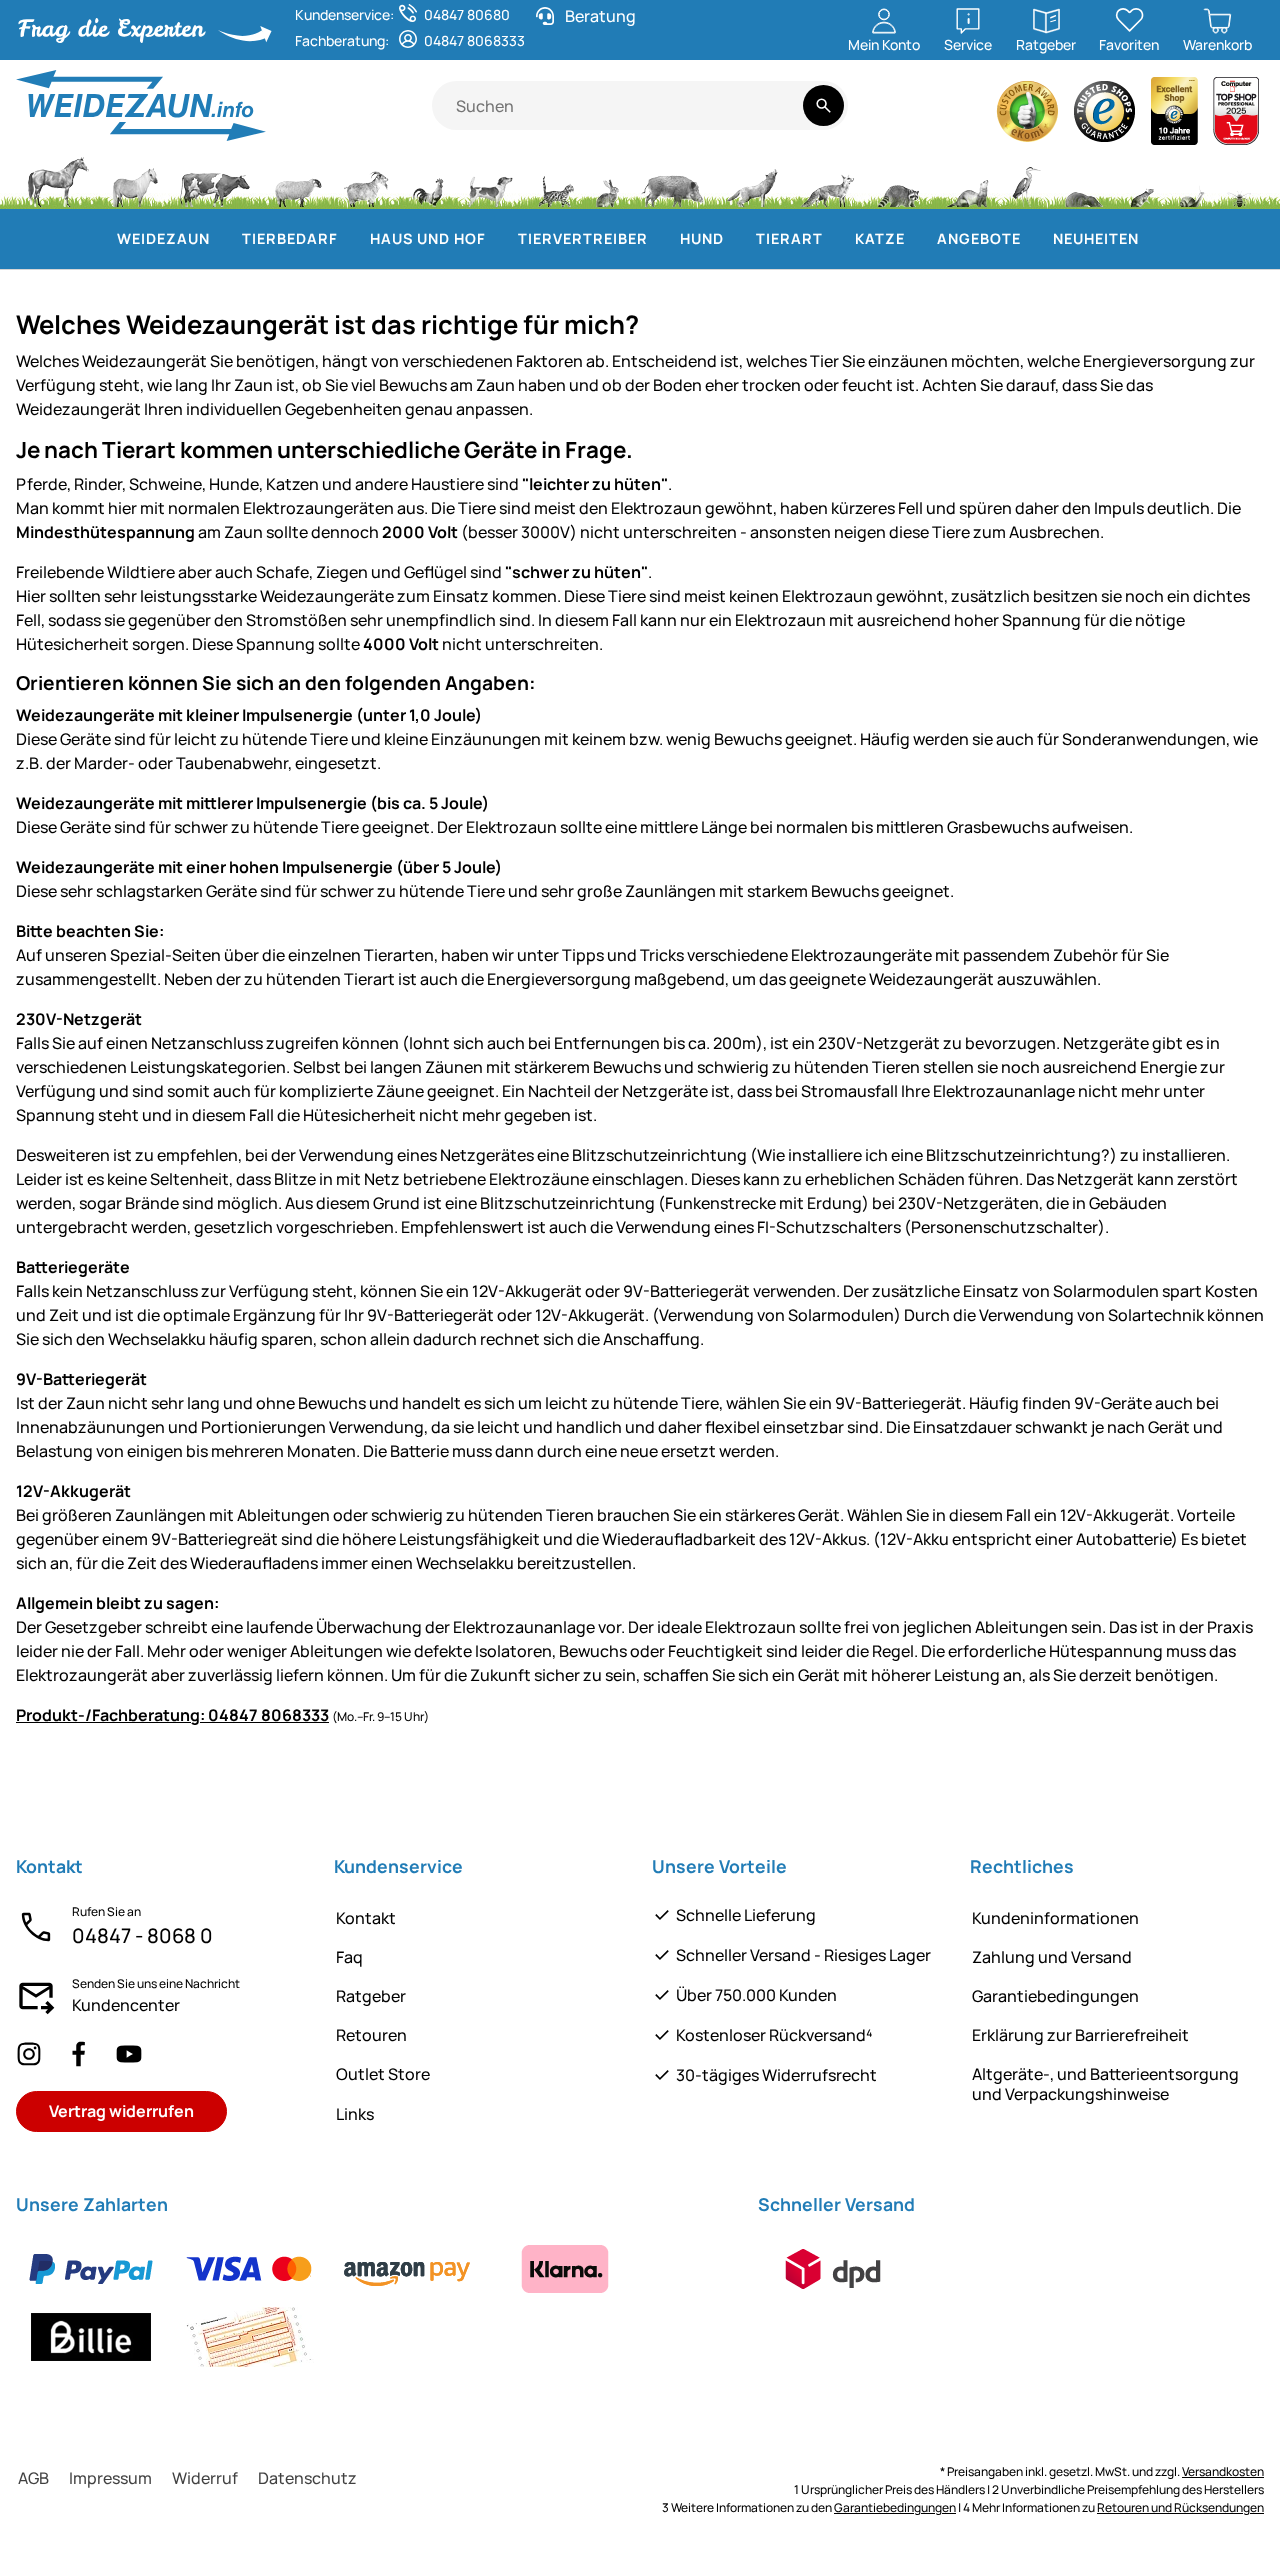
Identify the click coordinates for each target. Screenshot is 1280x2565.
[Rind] (215, 180)
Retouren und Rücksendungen (1180, 2507)
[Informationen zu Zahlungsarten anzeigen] (375, 2303)
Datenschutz (307, 2478)
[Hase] (607, 180)
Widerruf (205, 2478)
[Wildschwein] (673, 180)
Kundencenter (126, 2005)
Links (355, 2114)
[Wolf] (752, 180)
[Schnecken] (1192, 180)
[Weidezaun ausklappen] (222, 239)
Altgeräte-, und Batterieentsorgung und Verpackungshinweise (1105, 2083)
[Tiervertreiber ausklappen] (660, 239)
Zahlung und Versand (1052, 1957)
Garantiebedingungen (1055, 1996)
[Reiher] (1026, 180)
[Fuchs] (827, 180)
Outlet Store (383, 2074)
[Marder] (966, 180)
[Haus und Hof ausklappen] (498, 239)
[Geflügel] (428, 180)
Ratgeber (371, 1996)
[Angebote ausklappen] (1033, 239)
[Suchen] (823, 105)
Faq (349, 1957)
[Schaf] (298, 180)
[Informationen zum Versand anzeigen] (833, 2269)
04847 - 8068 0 (142, 1935)
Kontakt (366, 1918)
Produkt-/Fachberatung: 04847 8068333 (172, 1715)
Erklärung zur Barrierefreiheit (1080, 2035)
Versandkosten (1223, 2471)
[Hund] (490, 180)
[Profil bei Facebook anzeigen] (79, 2054)
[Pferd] (58, 180)
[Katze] (554, 180)
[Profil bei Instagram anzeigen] (29, 2054)
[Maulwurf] (1083, 180)
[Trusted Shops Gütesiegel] (1105, 116)
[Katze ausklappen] (917, 239)
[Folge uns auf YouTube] (129, 2054)
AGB (33, 2478)
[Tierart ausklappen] (835, 239)
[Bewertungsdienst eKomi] (1028, 116)
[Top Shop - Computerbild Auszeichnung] (1236, 116)
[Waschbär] (898, 180)
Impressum (110, 2478)
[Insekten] (1240, 180)
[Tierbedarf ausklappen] (350, 239)
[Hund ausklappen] (736, 239)
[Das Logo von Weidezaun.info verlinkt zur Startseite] (224, 105)
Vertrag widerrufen (121, 2111)
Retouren (371, 2035)
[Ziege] (367, 180)
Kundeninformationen (1055, 1918)
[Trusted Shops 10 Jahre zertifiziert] (1175, 116)
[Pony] (134, 180)
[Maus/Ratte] (1141, 180)
